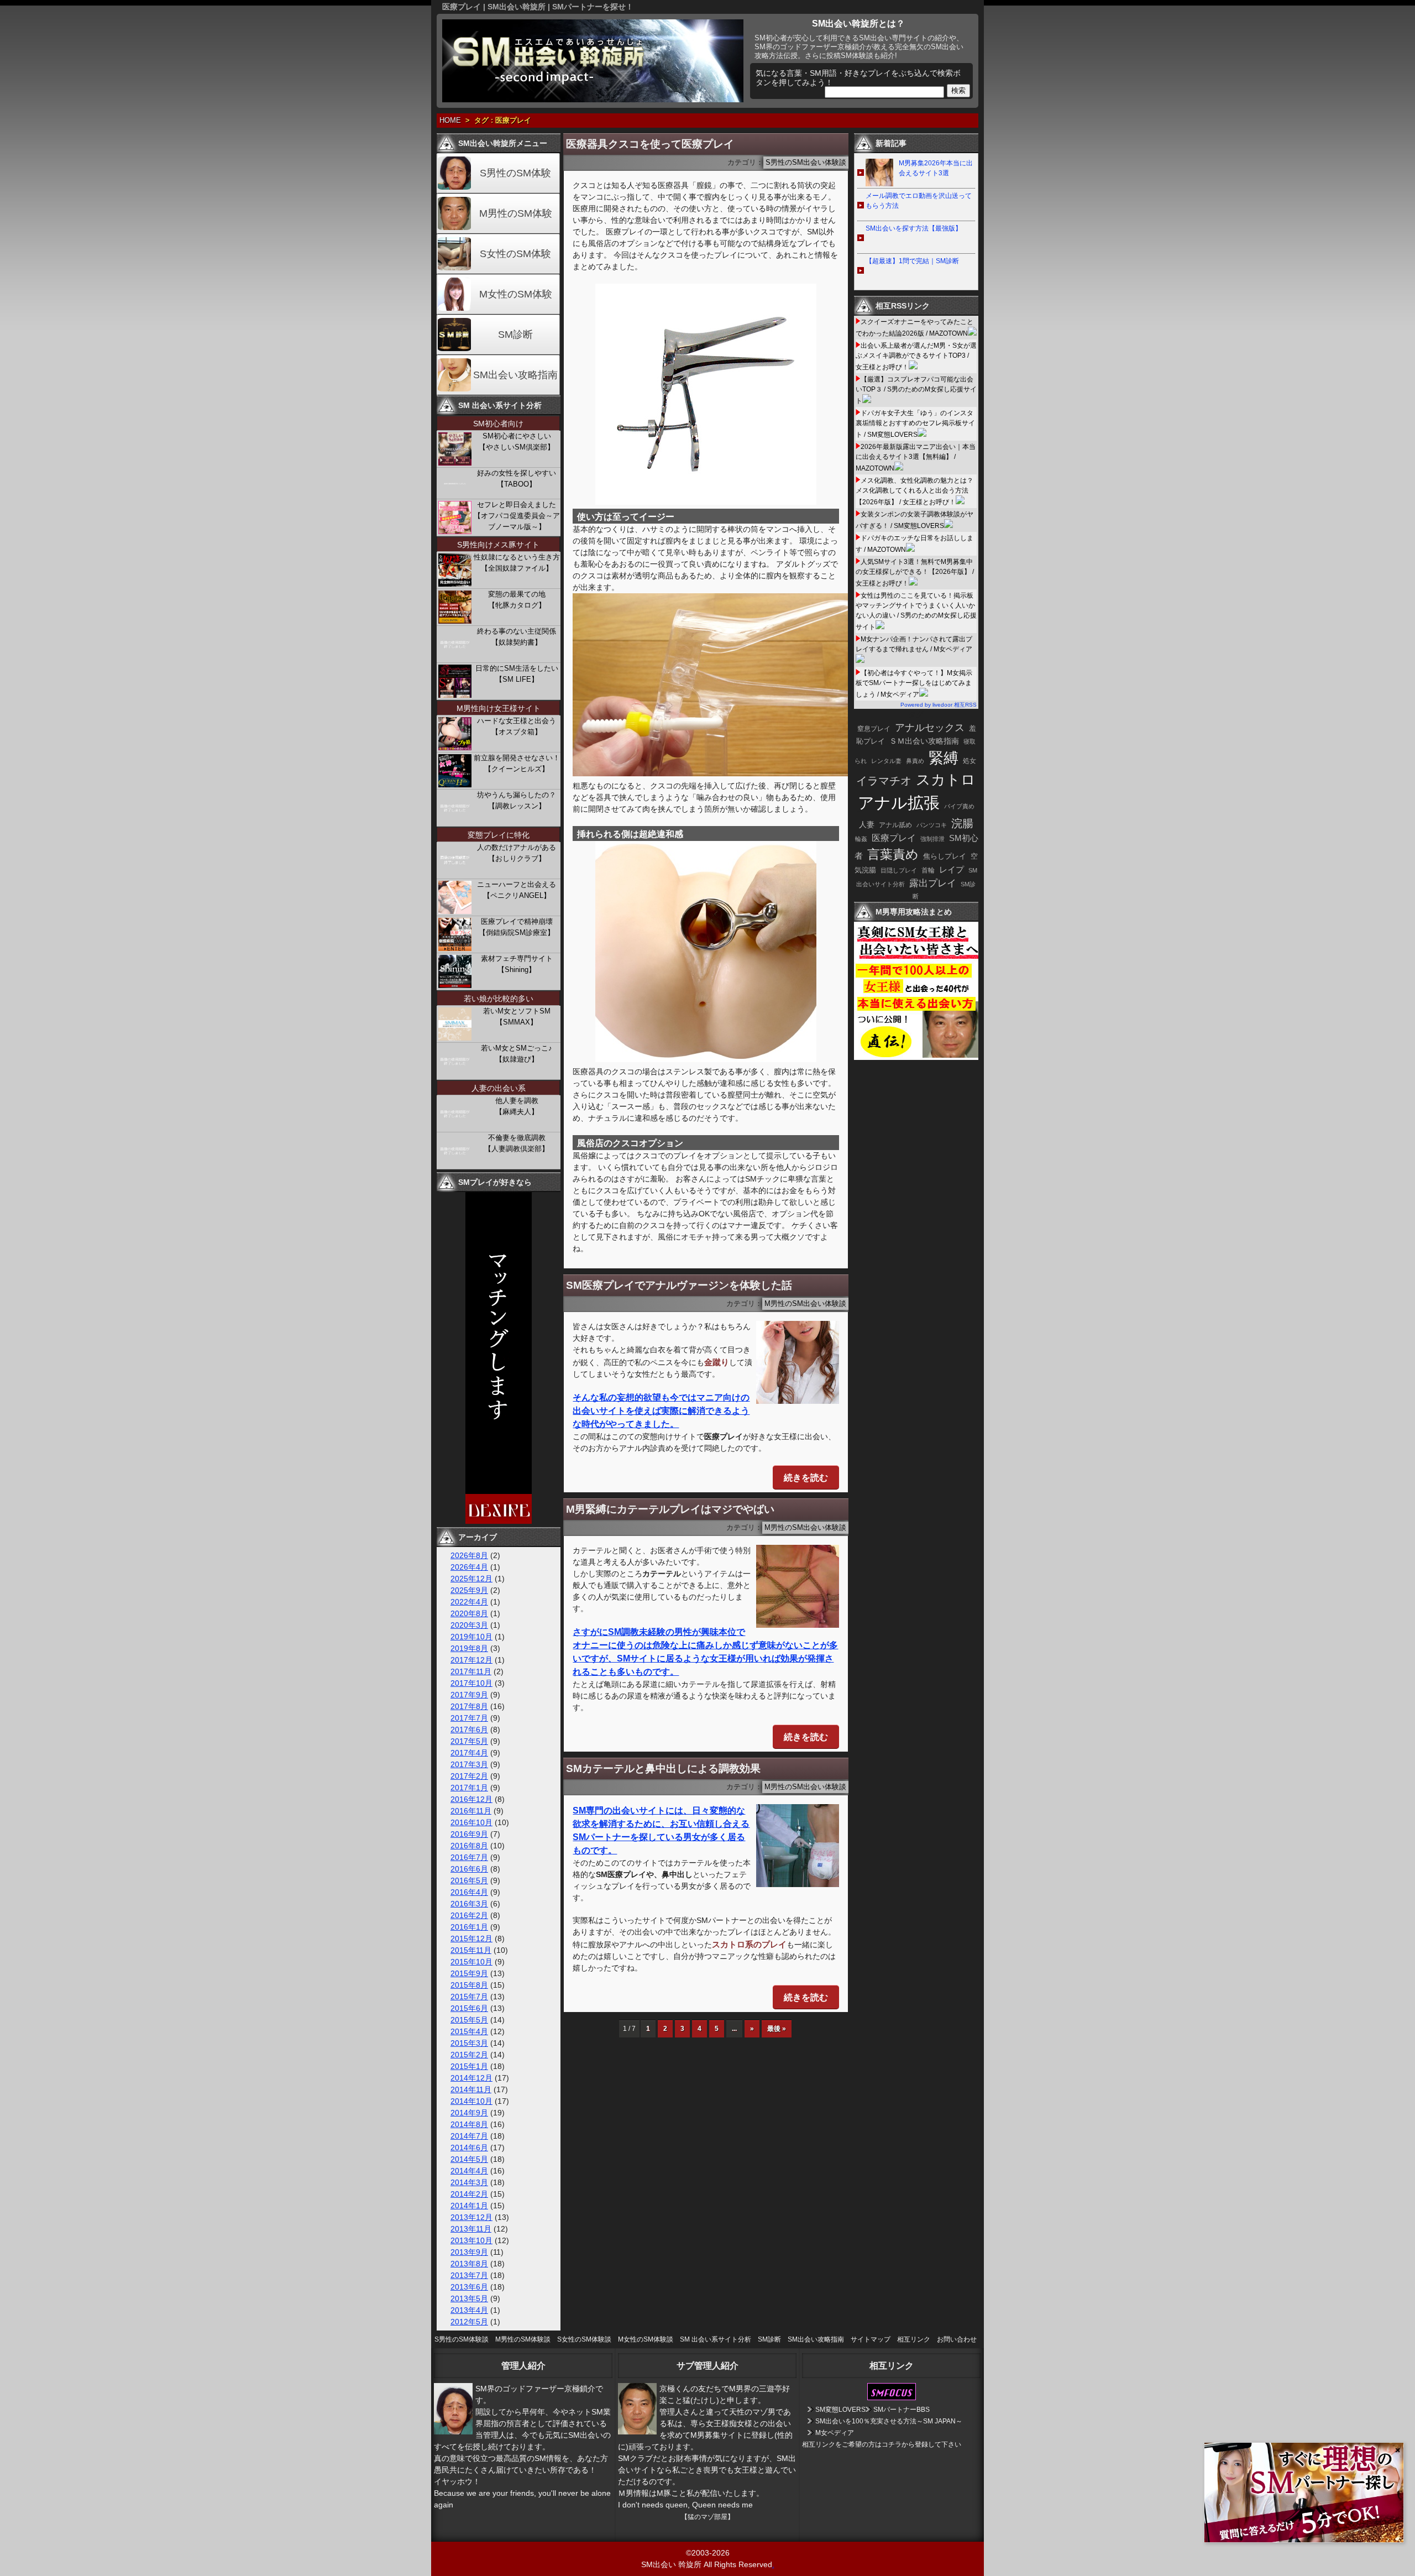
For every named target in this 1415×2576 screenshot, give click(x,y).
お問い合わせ (957, 2339)
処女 (969, 761)
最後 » (777, 2029)
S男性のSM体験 (515, 173)
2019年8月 (469, 1648)
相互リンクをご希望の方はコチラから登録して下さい (882, 2444)
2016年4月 (469, 1892)
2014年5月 (469, 2159)
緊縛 (944, 758)
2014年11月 (471, 2089)
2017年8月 (469, 1706)
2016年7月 (469, 1857)
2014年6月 (469, 2147)
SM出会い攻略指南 (515, 375)
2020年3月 (469, 1625)
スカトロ (946, 780)
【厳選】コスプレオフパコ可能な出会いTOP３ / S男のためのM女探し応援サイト (916, 390)
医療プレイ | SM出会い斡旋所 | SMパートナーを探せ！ (538, 7)
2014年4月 (469, 2171)
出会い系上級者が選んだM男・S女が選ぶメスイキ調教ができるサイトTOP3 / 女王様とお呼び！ (916, 356)
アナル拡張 (899, 803)
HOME (450, 121)
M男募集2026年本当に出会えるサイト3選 (936, 168)
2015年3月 (469, 2043)
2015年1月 (469, 2066)
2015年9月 (469, 1973)
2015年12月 (471, 1938)
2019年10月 (471, 1637)
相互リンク (914, 2339)
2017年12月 (471, 1660)
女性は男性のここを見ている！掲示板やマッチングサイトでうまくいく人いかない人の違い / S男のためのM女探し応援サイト (916, 611)
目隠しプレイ (899, 870)
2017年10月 (471, 1683)
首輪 (928, 870)
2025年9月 (469, 1590)
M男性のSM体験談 (523, 2339)
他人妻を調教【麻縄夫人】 (517, 1106)
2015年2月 (469, 2055)
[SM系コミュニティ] (499, 1521)
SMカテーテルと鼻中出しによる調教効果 (663, 1768)
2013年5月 (469, 2298)
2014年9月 (469, 2113)
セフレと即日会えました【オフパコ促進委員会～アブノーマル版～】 (517, 516)
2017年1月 (469, 1788)
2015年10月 (471, 1962)
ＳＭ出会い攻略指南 (924, 741)
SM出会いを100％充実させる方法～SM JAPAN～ (889, 2421)
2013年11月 (471, 2229)
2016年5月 (469, 1880)
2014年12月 (471, 2078)
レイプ (952, 869)
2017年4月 (469, 1753)
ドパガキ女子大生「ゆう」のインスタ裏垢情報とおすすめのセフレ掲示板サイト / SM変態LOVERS (915, 424)
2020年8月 (469, 1613)
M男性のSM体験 (516, 213)
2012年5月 (469, 2322)
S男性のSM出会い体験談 (806, 163)
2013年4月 (469, 2310)
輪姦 (861, 839)
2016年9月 (469, 1834)
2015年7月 (469, 1997)
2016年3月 (469, 1904)
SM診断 (515, 335)
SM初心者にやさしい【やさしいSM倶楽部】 (517, 441)
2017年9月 (469, 1695)
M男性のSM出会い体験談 (805, 1304)
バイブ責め (959, 806)
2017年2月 (469, 1776)
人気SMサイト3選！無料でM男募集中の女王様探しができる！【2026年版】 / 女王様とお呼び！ (915, 573)
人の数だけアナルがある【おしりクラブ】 (517, 853)
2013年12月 (471, 2217)
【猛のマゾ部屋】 (707, 2517)
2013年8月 (469, 2264)
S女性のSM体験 (515, 254)
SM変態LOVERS (840, 2410)
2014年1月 (469, 2206)
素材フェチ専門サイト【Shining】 (517, 964)
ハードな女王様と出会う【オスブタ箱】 (517, 726)
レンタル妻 (886, 761)
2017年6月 (469, 1729)
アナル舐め (895, 825)
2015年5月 (469, 2020)
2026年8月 (469, 1555)
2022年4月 (469, 1602)
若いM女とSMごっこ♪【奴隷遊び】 (517, 1054)
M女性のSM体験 (516, 294)
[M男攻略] (918, 1057)
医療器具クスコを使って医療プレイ (650, 144)
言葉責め (893, 854)
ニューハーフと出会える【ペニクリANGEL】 (517, 890)
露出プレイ (933, 883)
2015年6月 (469, 2008)
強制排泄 (932, 839)
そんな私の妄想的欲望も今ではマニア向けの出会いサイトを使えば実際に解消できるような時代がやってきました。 (661, 1411)
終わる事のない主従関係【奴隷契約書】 (517, 637)
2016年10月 (471, 1822)
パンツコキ (932, 825)
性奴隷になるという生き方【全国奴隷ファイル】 (517, 563)
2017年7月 (469, 1718)
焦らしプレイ (945, 856)
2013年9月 (469, 2252)
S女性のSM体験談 (584, 2339)
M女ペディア (835, 2433)
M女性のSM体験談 (646, 2339)
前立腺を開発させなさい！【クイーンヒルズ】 (517, 763)
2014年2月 (469, 2194)
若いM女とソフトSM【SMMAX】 (517, 1017)
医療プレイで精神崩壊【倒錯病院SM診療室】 (517, 927)
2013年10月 (471, 2240)
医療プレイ (894, 838)
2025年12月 (471, 1579)
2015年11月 (471, 1950)
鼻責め (915, 761)
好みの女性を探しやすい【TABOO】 (517, 479)
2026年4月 (469, 1567)
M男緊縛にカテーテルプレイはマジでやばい (670, 1509)
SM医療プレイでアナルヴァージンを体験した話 (679, 1285)
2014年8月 (469, 2124)
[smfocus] (892, 2398)
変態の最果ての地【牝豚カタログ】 (517, 600)
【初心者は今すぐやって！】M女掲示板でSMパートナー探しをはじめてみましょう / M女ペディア (914, 684)
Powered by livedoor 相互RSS (939, 705)
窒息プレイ (874, 729)
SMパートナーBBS (902, 2410)
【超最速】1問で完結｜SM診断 (912, 261)
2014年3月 (469, 2182)
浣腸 (962, 823)
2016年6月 (469, 1869)
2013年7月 (469, 2275)
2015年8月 (469, 1985)
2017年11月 (471, 1671)
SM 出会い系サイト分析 (716, 2339)
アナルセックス (930, 728)
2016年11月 (471, 1811)
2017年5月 (469, 1741)
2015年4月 (469, 2031)
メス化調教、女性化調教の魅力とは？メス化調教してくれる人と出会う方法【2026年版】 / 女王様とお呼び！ (914, 491)
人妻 (867, 824)
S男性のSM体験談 (462, 2339)
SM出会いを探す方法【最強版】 (914, 228)
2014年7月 (469, 2136)
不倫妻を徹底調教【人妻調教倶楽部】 (517, 1143)
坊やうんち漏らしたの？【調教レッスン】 (517, 800)
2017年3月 (469, 1764)
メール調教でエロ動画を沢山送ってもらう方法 (919, 201)
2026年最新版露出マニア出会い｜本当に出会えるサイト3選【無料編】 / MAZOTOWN (916, 458)
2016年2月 (469, 1915)
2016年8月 (469, 1846)
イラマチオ (884, 781)
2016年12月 (471, 1799)
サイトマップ (871, 2339)
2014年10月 (471, 2101)
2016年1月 (469, 1927)
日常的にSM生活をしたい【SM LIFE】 (517, 674)
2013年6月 (469, 2287)
